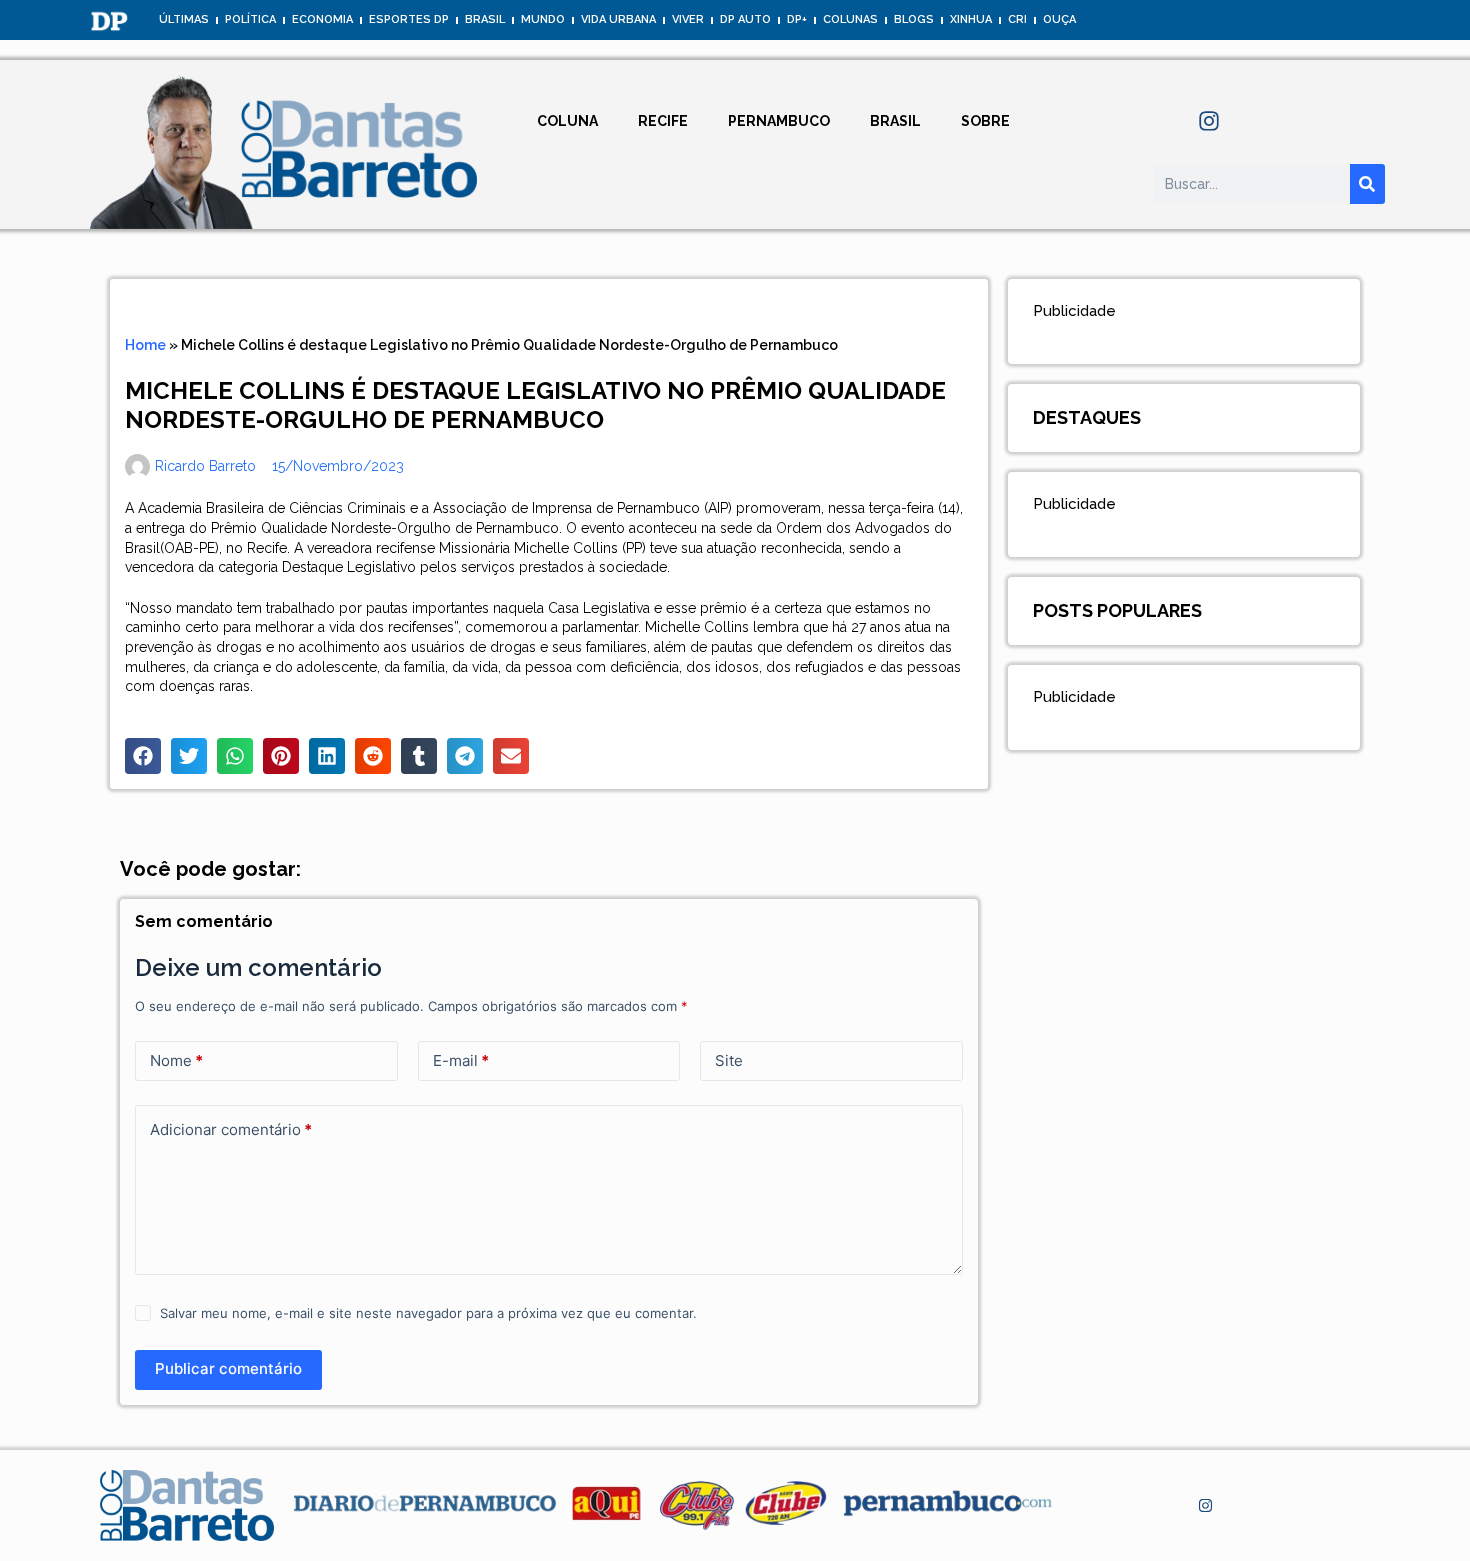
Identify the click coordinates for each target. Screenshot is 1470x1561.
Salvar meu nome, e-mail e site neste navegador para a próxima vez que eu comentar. (428, 1313)
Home (145, 345)
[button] (143, 756)
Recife (663, 121)
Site (729, 1060)
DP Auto (745, 19)
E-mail (461, 1060)
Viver (688, 19)
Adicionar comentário (231, 1129)
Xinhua (971, 19)
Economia (322, 19)
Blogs (914, 19)
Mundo (543, 19)
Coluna (567, 121)
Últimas (184, 19)
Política (250, 19)
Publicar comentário (228, 1368)
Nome (176, 1060)
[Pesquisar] (1367, 184)
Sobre (985, 121)
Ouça (1059, 19)
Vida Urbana (618, 19)
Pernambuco (779, 121)
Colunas (850, 19)
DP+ (797, 19)
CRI (1017, 19)
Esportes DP (409, 19)
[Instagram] (1209, 121)
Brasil (485, 19)
